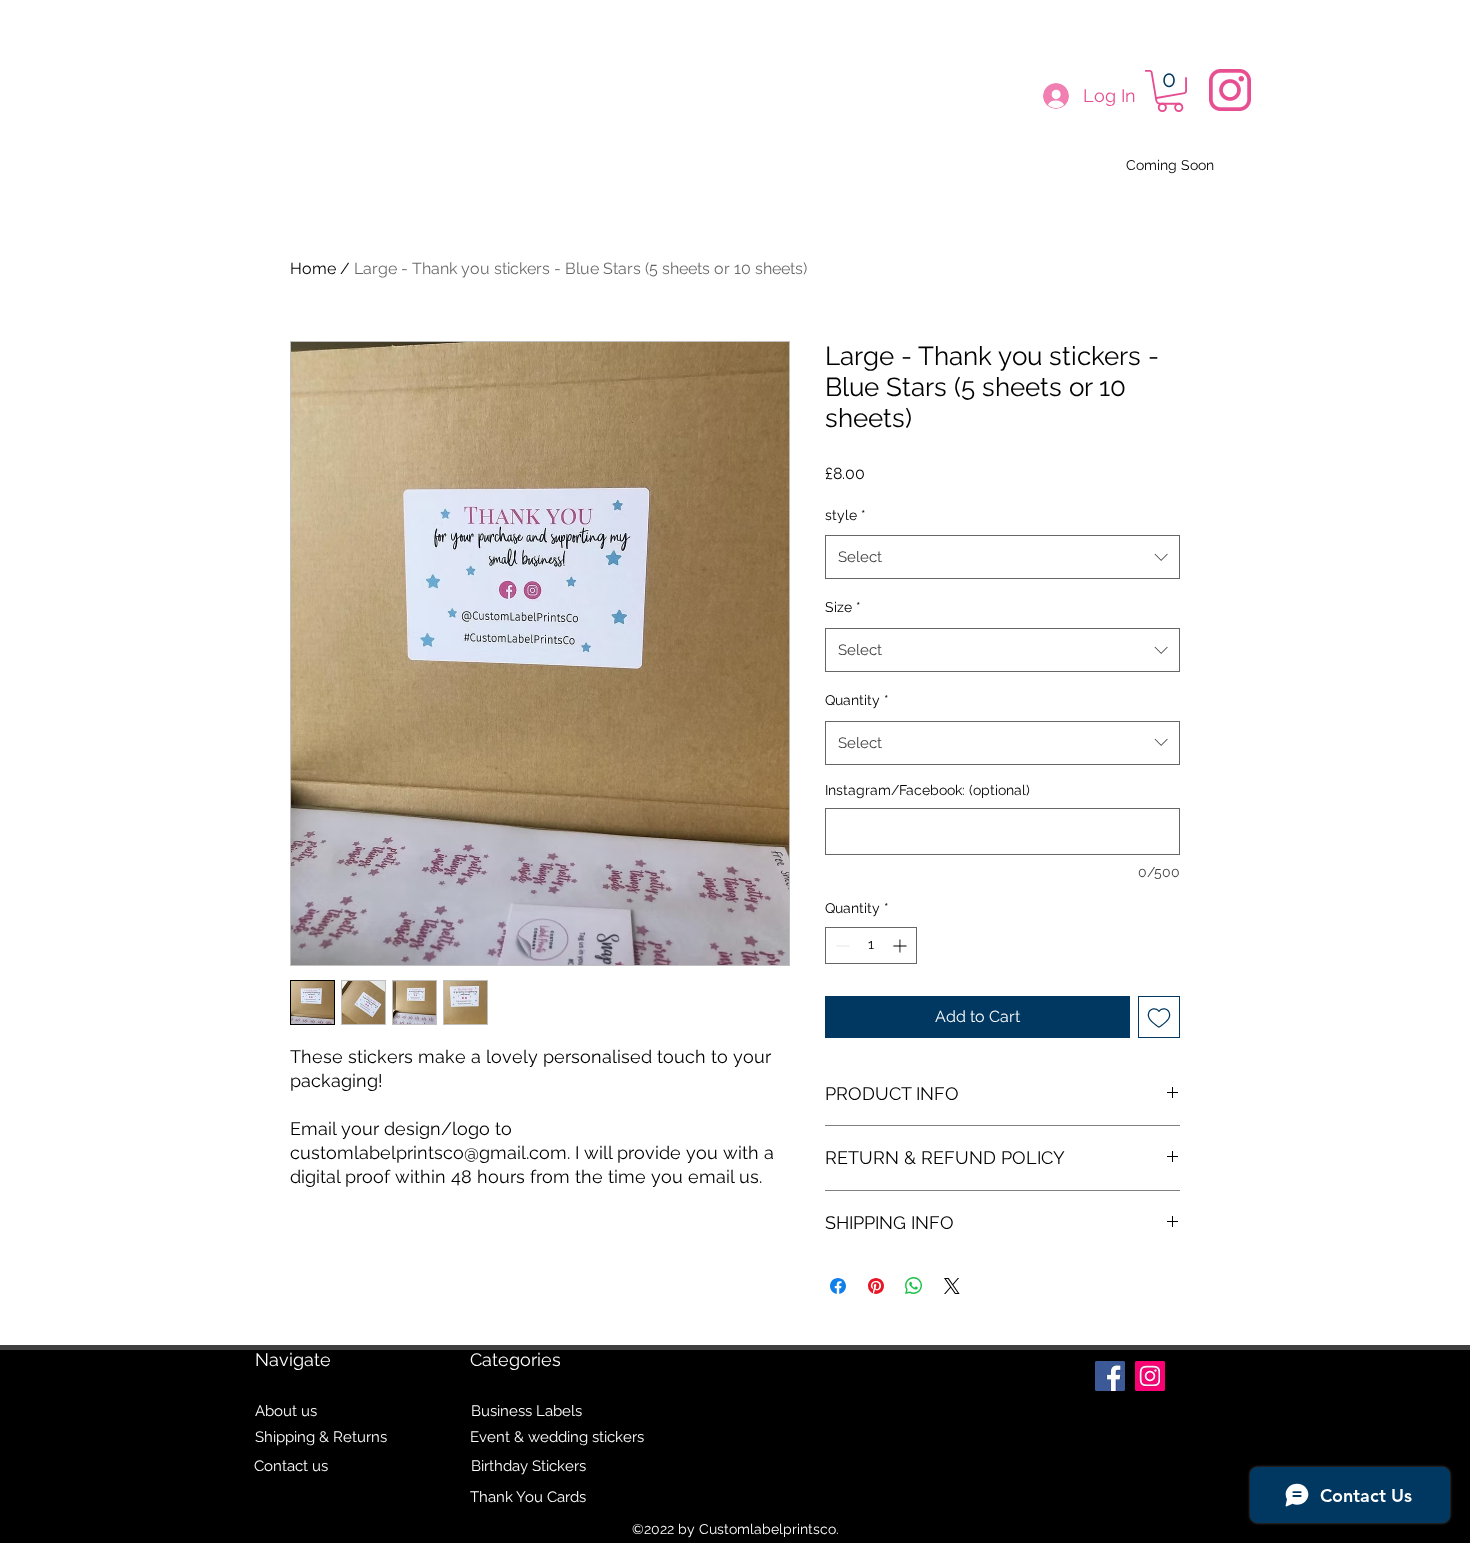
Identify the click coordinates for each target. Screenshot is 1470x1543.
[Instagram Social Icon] (1150, 1376)
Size (843, 607)
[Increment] (901, 945)
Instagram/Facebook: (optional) (927, 790)
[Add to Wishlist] (1159, 1017)
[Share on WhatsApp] (914, 1286)
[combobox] (1002, 557)
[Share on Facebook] (838, 1286)
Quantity (857, 700)
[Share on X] (952, 1286)
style (845, 515)
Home (313, 268)
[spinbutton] (871, 945)
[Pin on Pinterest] (876, 1286)
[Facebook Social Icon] (1110, 1376)
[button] (1170, 91)
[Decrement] (840, 945)
